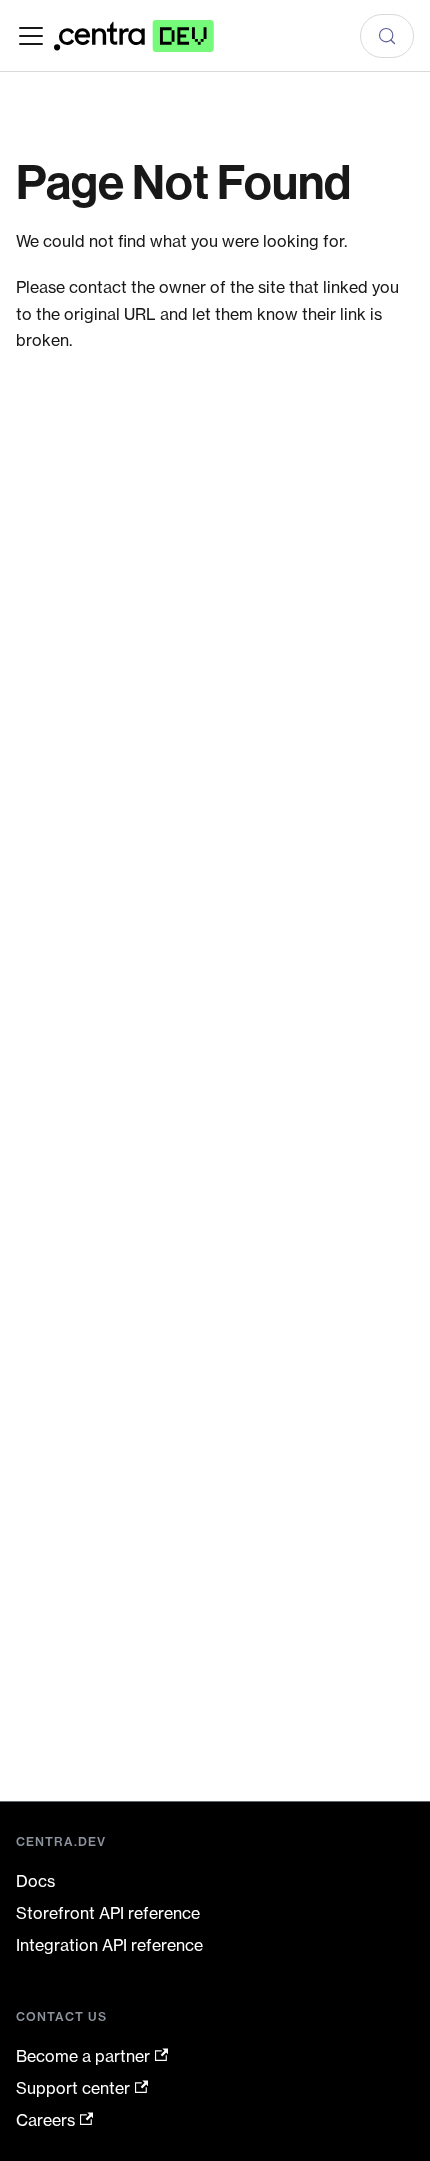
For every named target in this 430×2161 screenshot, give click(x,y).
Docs (35, 1881)
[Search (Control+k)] (387, 36)
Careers (45, 2120)
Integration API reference (109, 1945)
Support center (73, 2088)
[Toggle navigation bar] (31, 36)
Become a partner (83, 2056)
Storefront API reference (108, 1913)
